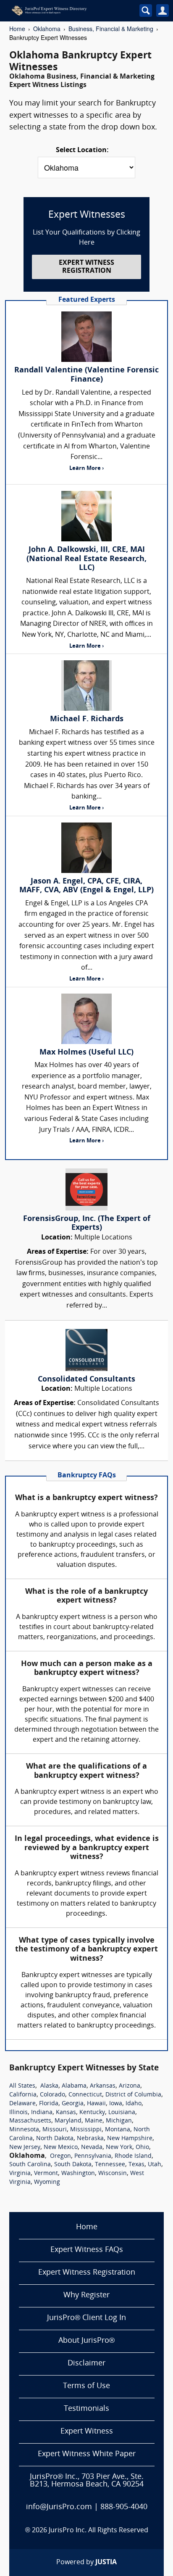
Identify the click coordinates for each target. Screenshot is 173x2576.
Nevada (92, 2148)
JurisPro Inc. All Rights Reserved (98, 2531)
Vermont (46, 2174)
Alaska (49, 2086)
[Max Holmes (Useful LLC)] (86, 1019)
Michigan (119, 2121)
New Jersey (25, 2148)
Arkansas (103, 2086)
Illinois (18, 2113)
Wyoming (47, 2182)
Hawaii (96, 2104)
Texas (136, 2165)
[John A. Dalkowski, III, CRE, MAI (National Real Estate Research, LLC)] (86, 516)
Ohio (142, 2148)
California (23, 2095)
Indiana (42, 2113)
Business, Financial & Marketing (111, 29)
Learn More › (86, 468)
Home (17, 29)
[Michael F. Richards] (86, 686)
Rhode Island (133, 2156)
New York (119, 2148)
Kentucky (92, 2113)
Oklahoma (47, 29)
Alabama (74, 2086)
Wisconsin (113, 2174)
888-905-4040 (124, 2507)
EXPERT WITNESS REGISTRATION (86, 267)
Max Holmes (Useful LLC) (86, 1053)
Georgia (73, 2104)
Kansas (66, 2113)
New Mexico (61, 2148)
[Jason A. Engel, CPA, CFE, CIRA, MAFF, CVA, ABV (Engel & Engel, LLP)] (86, 848)
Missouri (55, 2130)
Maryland (68, 2121)
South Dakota (73, 2165)
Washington (78, 2174)
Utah (155, 2165)
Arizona (130, 2086)
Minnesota (24, 2130)
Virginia (20, 2174)
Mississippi (86, 2130)
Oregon (60, 2156)
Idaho (134, 2104)
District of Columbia (133, 2095)
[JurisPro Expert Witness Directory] (66, 11)
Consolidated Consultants (86, 1380)
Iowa (116, 2104)
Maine (94, 2121)
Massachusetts (30, 2121)
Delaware (22, 2104)
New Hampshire (130, 2139)
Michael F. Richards (87, 719)
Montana (118, 2130)
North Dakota (55, 2139)
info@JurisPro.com (59, 2507)
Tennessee (110, 2165)
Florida (49, 2104)
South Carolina (30, 2165)
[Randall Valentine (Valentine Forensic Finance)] (86, 337)
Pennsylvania (93, 2156)
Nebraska (90, 2139)
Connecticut (85, 2095)
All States (22, 2086)
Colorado (52, 2095)
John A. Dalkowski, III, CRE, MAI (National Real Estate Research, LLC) (86, 559)
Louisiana (122, 2113)
